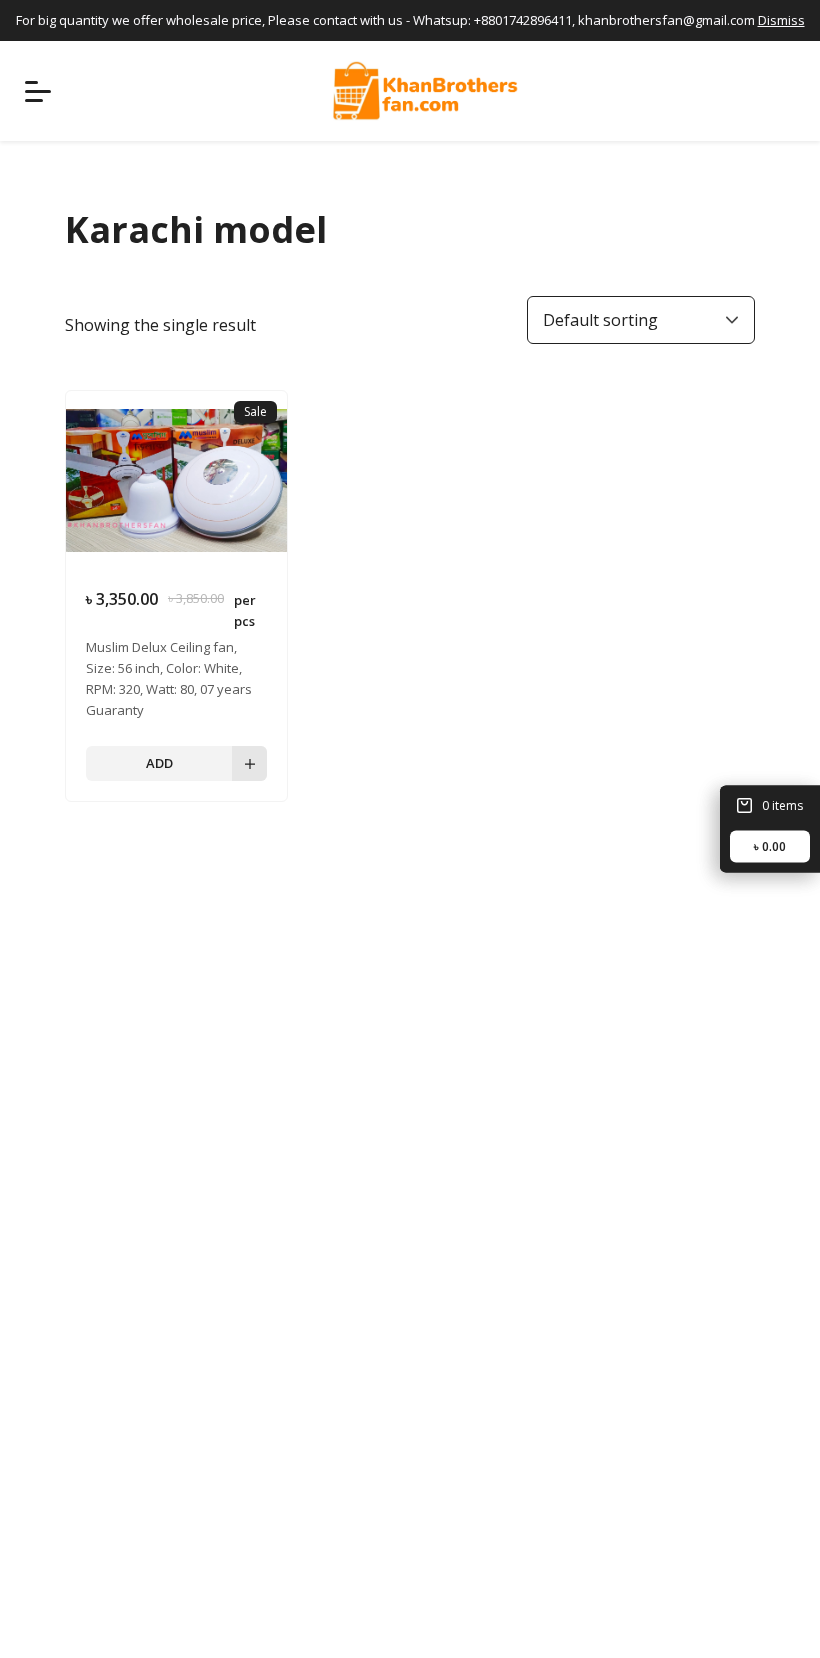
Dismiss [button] (781, 20)
